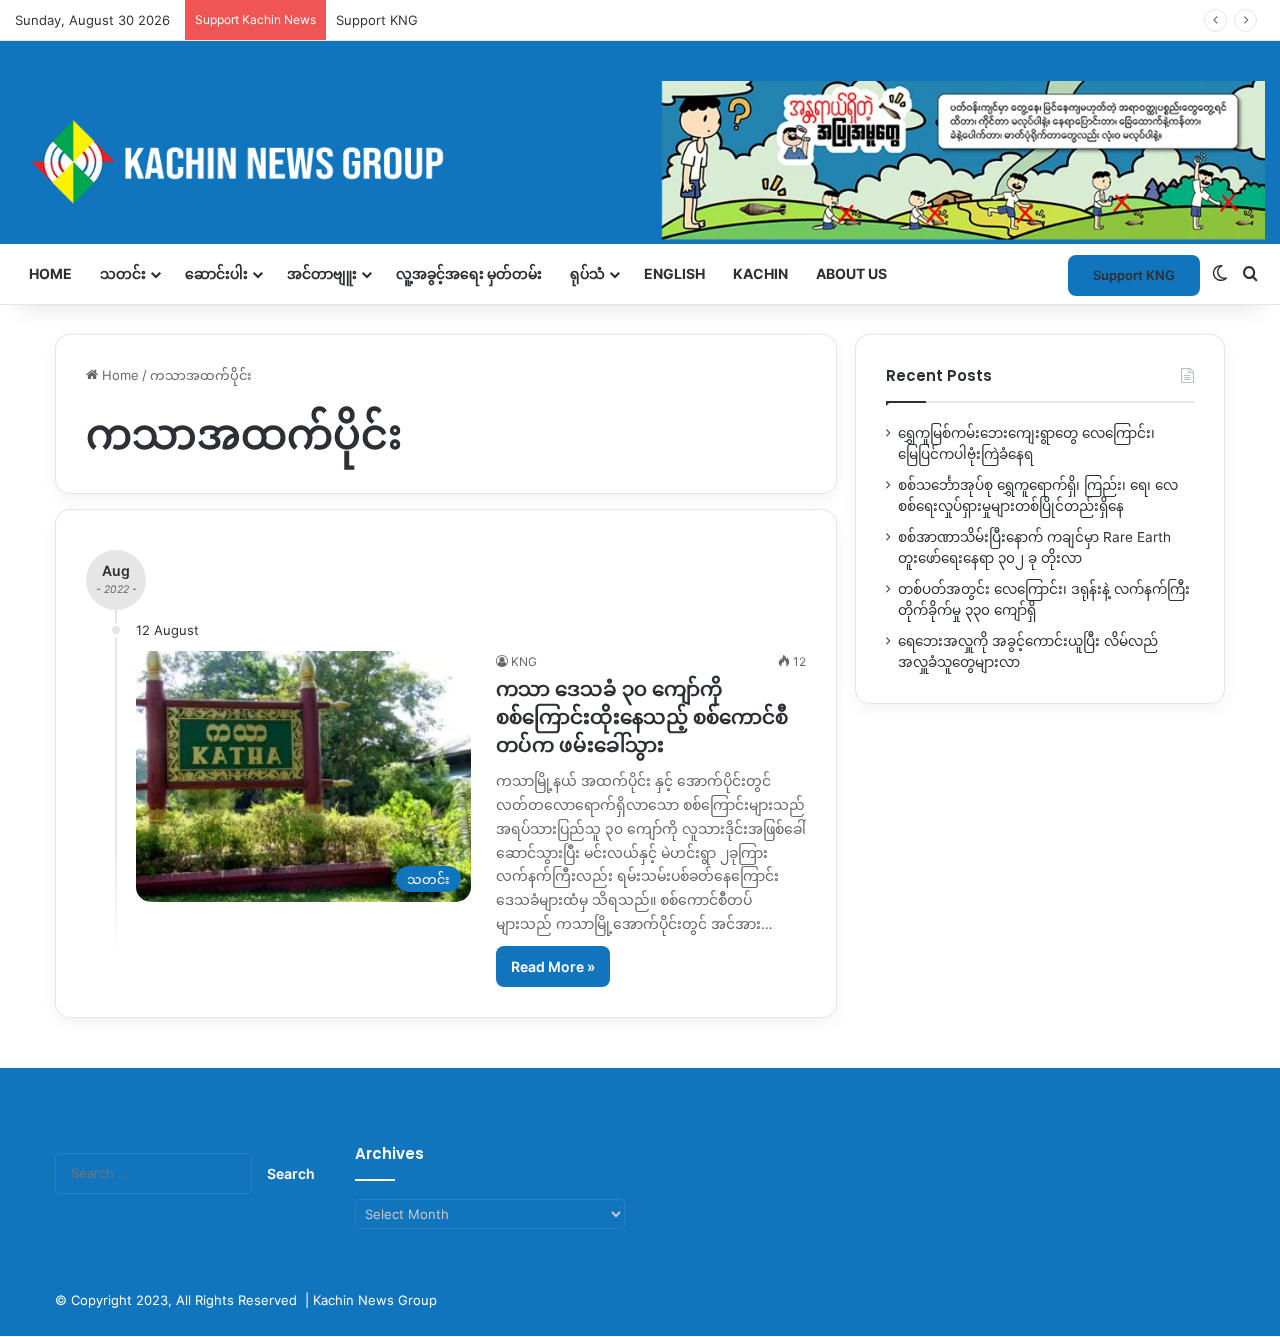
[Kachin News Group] (640, 161)
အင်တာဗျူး (322, 273)
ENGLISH (674, 273)
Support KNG (1134, 275)
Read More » (553, 966)
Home (50, 273)
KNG (524, 661)
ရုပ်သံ (587, 273)
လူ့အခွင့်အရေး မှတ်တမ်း (469, 273)
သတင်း (123, 273)
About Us (851, 273)
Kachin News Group (375, 1300)
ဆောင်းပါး (216, 273)
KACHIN (760, 273)
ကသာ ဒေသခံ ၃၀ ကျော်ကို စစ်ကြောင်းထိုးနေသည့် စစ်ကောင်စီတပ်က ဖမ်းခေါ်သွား (642, 717)
